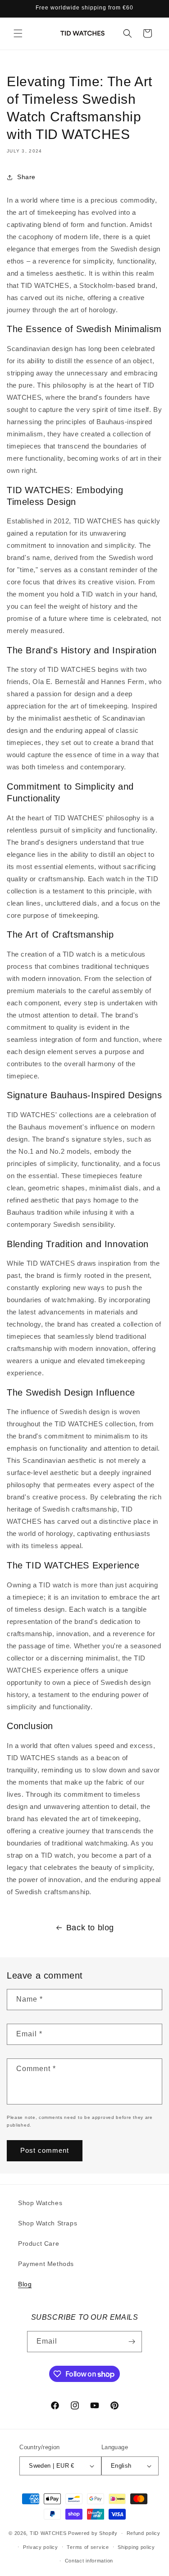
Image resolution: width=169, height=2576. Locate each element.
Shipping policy (136, 2547)
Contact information (89, 2561)
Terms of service (88, 2547)
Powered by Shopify (93, 2533)
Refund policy (144, 2533)
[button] (18, 33)
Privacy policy (41, 2547)
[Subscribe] (132, 2342)
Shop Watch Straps (48, 2223)
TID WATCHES (48, 2533)
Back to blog (90, 1928)
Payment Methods (46, 2264)
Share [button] (26, 177)
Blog (25, 2284)
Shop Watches (40, 2203)
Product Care (39, 2243)
